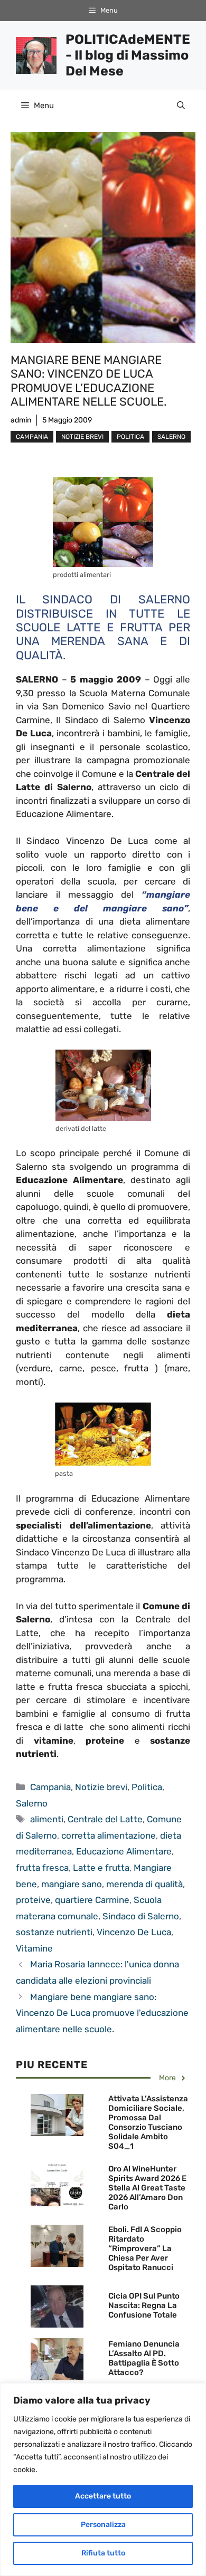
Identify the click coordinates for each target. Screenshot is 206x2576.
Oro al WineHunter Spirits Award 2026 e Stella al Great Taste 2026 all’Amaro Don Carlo (147, 2188)
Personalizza (103, 2525)
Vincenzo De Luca (134, 1932)
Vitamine (34, 1948)
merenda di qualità (144, 1884)
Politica (130, 437)
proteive (33, 1900)
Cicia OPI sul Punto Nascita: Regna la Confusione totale (144, 2305)
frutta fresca (42, 1868)
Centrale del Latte (105, 1819)
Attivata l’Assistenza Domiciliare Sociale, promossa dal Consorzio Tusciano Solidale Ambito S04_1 (148, 2122)
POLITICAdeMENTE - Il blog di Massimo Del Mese (128, 55)
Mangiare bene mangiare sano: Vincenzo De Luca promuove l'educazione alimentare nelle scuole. (102, 2013)
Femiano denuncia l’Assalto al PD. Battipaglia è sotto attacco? (144, 2358)
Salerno (171, 437)
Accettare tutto (103, 2496)
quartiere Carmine (92, 1900)
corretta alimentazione (109, 1835)
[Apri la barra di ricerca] (181, 105)
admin (21, 420)
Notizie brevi (82, 437)
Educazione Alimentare (124, 1851)
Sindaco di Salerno (141, 1916)
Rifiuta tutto (103, 2553)
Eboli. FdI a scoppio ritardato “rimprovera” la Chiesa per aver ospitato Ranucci (145, 2248)
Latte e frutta (101, 1868)
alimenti (47, 1819)
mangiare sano (72, 1884)
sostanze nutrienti (54, 1932)
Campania (32, 437)
